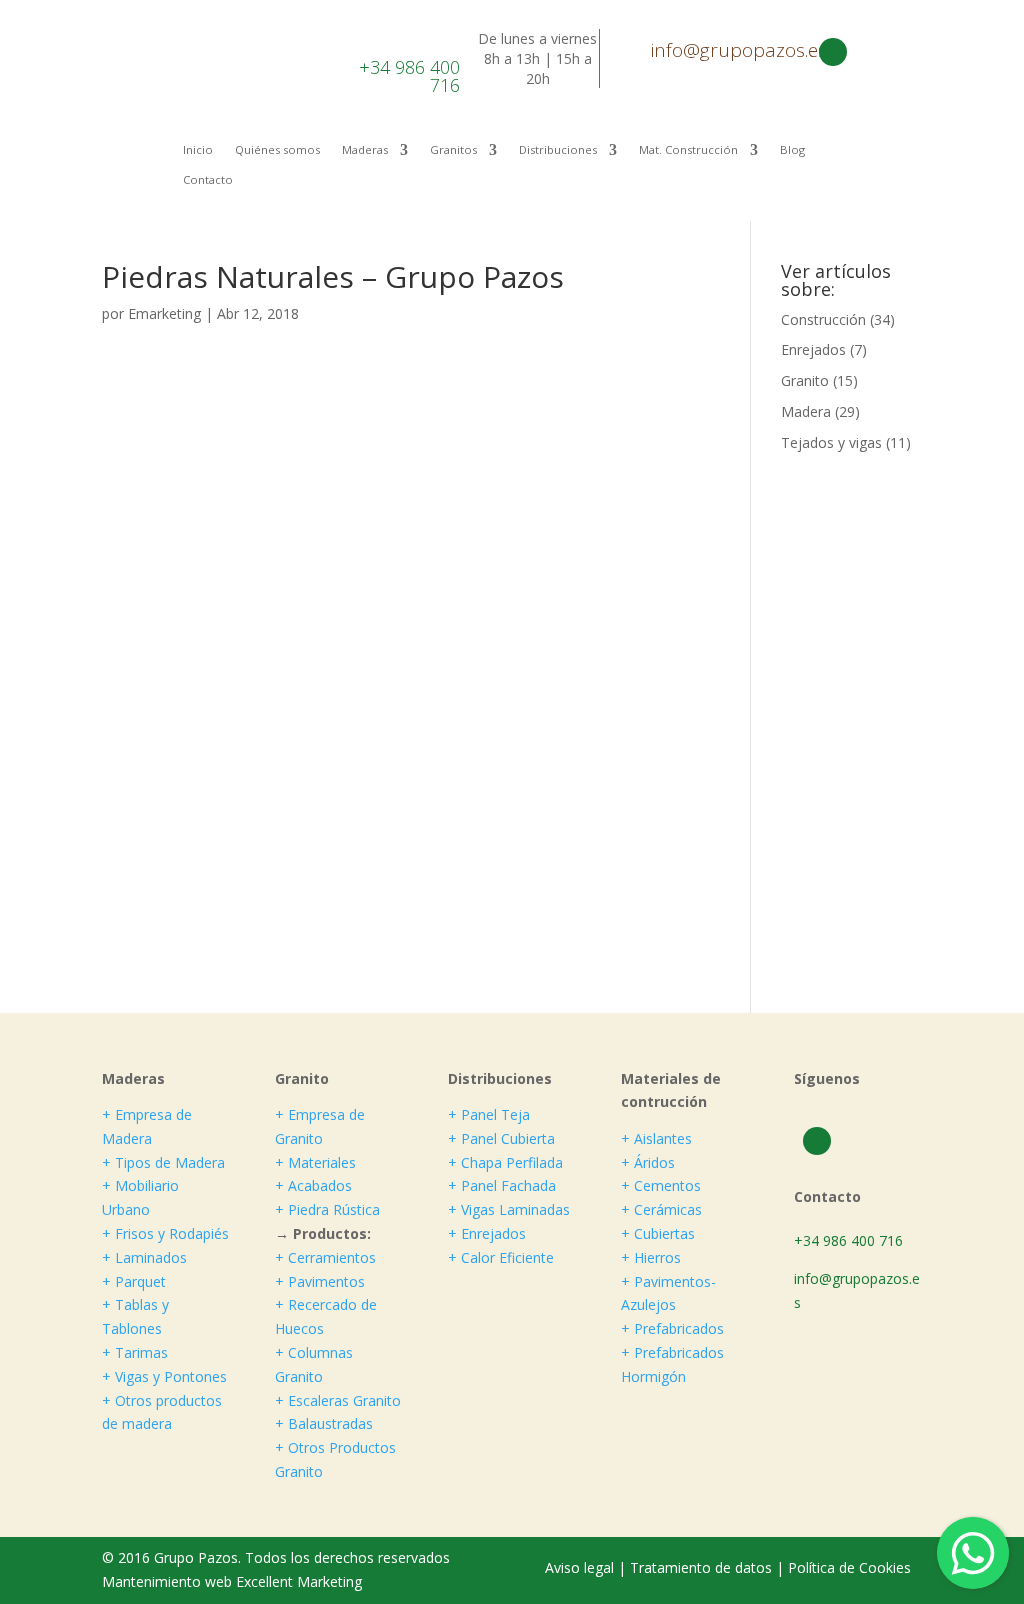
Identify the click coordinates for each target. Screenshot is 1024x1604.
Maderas (365, 150)
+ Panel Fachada (502, 1185)
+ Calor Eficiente (501, 1257)
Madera (806, 411)
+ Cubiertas (658, 1233)
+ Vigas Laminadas (509, 1209)
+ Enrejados (487, 1233)
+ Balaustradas (324, 1423)
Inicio (198, 150)
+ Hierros (651, 1257)
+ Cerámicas (661, 1209)
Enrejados (813, 349)
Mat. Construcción (688, 150)
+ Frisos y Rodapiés (165, 1233)
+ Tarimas (135, 1352)
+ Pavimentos (320, 1281)
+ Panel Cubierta (501, 1138)
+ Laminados (144, 1257)
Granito (805, 380)
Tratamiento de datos (701, 1567)
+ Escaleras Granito (338, 1400)
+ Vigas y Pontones (164, 1376)
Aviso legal (581, 1567)
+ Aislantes (656, 1138)
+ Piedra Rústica (327, 1209)
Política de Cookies (849, 1567)
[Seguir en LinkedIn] (833, 52)
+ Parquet (134, 1281)
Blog (792, 150)
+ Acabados (313, 1185)
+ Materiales (315, 1162)
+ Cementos (661, 1185)
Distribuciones (558, 150)
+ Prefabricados (672, 1328)
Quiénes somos (277, 150)
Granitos (453, 150)
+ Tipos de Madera (163, 1162)
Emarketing (164, 313)
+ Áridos (648, 1162)
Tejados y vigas (831, 442)
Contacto (208, 180)
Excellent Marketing (299, 1581)
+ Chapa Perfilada (505, 1162)
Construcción (823, 319)
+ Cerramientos (325, 1257)
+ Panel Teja (489, 1114)
